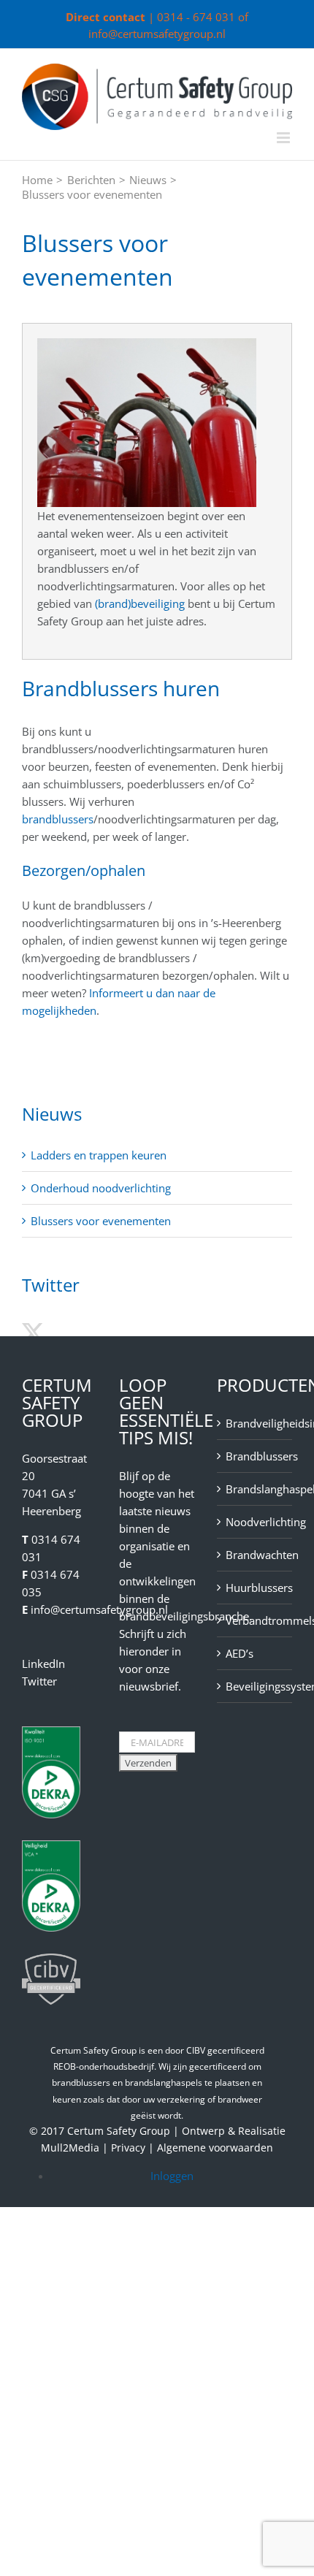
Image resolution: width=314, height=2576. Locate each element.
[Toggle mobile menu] (284, 138)
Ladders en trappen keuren (99, 1155)
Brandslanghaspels (255, 1489)
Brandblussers (255, 1456)
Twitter (39, 1681)
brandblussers (58, 819)
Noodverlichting (255, 1522)
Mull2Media (70, 2148)
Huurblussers (255, 1588)
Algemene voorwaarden (215, 2148)
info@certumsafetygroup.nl (157, 34)
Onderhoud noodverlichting (101, 1188)
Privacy (128, 2148)
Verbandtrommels (255, 1620)
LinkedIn (43, 1664)
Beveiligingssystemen (255, 1686)
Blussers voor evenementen (101, 1221)
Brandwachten (255, 1555)
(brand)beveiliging (140, 603)
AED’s (240, 1653)
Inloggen (172, 2176)
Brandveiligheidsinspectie (255, 1423)
